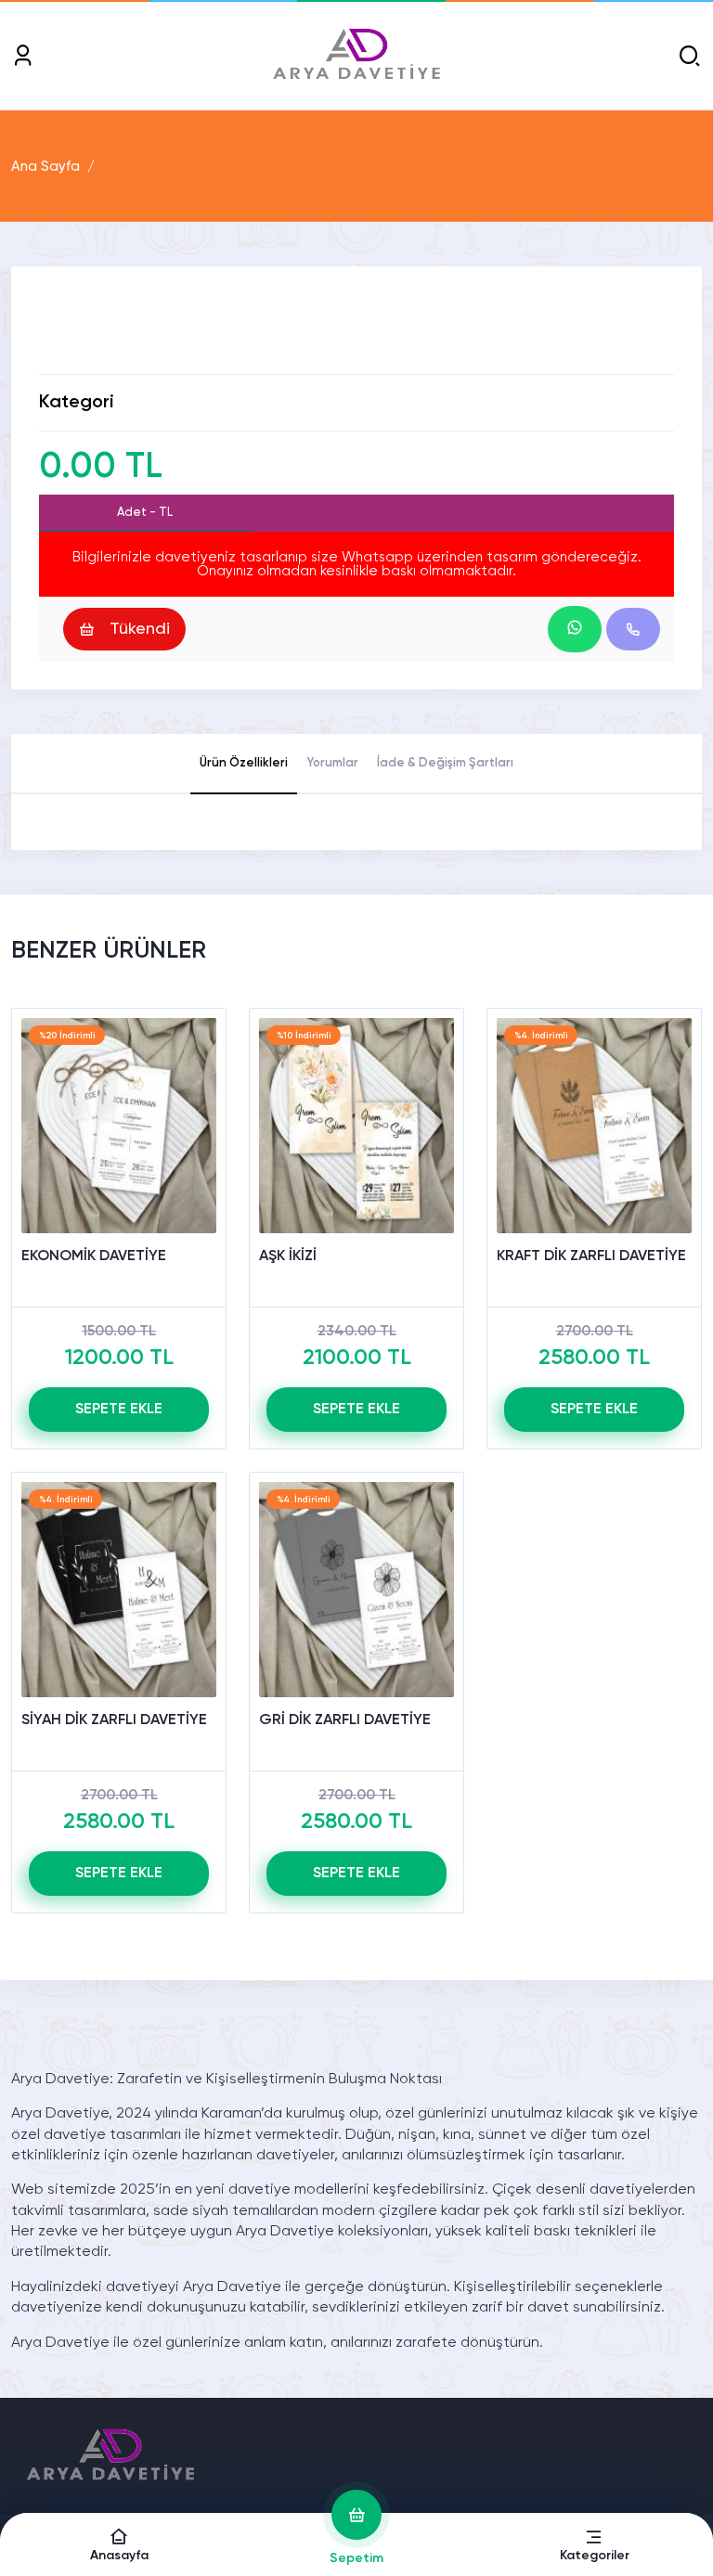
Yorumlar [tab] (332, 763)
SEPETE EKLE (119, 1410)
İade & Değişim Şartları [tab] (445, 763)
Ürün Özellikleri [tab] (244, 763)
